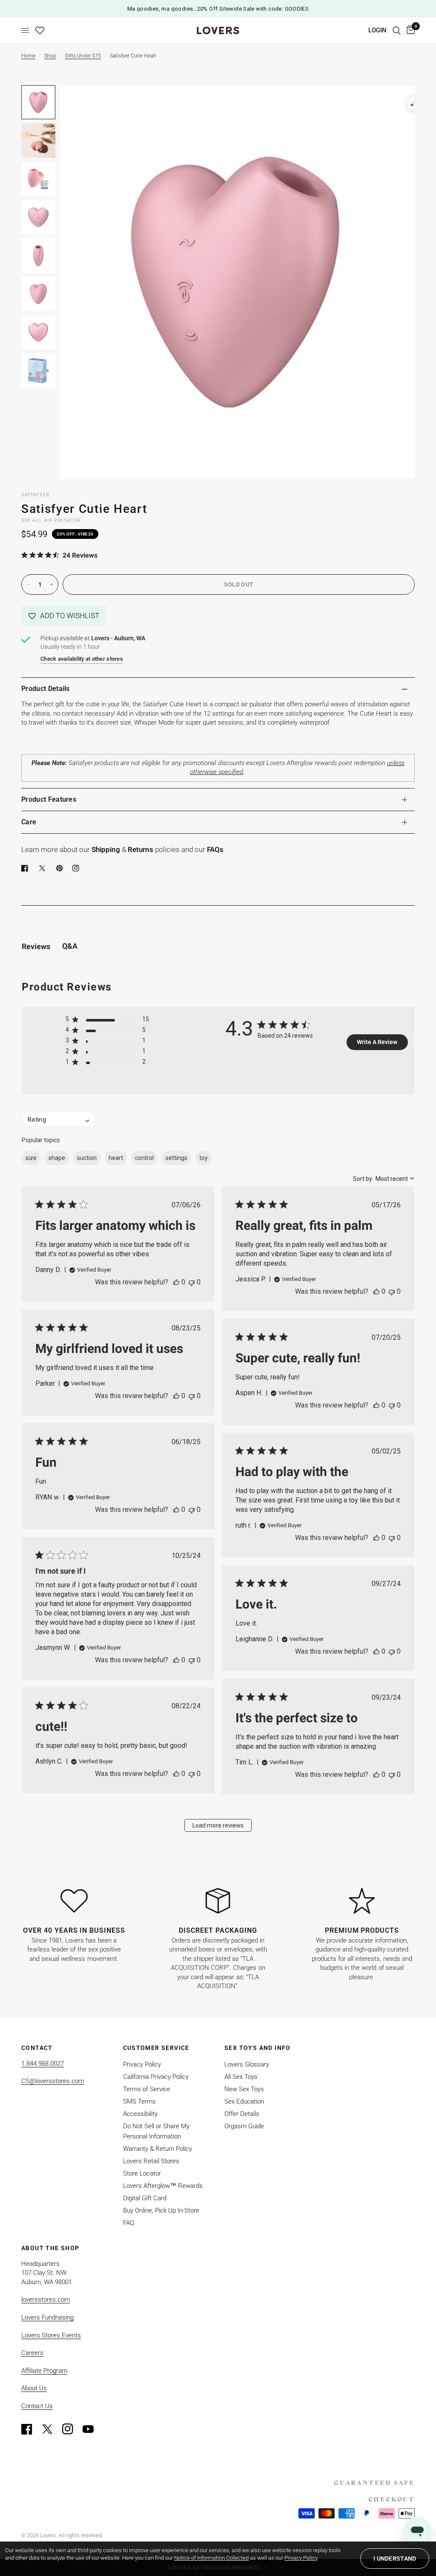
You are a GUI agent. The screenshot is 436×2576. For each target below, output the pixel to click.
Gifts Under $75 (83, 56)
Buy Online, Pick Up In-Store (161, 2210)
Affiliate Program (44, 2371)
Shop (50, 56)
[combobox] (384, 1179)
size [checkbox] (31, 1158)
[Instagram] (72, 2429)
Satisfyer (35, 495)
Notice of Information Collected (211, 2558)
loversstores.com (46, 2300)
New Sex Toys (244, 2089)
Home (28, 56)
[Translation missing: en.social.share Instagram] (77, 868)
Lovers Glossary (247, 2064)
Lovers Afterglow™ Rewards (163, 2186)
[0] (409, 30)
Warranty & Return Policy (158, 2149)
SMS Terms (139, 2101)
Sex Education (244, 2101)
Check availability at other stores (82, 659)
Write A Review (377, 1042)
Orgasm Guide (244, 2126)
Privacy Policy (142, 2064)
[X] (44, 868)
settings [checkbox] (176, 1158)
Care (29, 822)
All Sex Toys (241, 2077)
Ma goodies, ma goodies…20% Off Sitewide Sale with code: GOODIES (218, 9)
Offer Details (242, 2114)
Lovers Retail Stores (151, 2161)
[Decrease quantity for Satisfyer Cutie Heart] (28, 584)
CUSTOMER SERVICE (156, 2048)
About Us (34, 2388)
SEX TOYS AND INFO (258, 2048)
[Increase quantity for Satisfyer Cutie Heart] (52, 584)
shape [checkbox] (57, 1158)
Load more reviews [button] (218, 1825)
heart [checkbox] (116, 1158)
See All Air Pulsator (51, 520)
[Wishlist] (40, 30)
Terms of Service (147, 2089)
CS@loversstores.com (53, 2081)
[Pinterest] (61, 868)
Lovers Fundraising (47, 2317)
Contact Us (37, 2406)
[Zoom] (414, 103)
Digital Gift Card (145, 2198)
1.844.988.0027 (43, 2064)
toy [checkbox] (204, 1158)
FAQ (129, 2223)
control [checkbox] (144, 1158)
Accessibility (140, 2114)
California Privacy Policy (156, 2077)
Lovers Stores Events (51, 2335)
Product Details (46, 689)
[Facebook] (26, 868)
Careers (32, 2353)
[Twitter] (51, 2429)
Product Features (49, 799)
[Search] (397, 30)
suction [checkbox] (87, 1158)
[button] (64, 616)
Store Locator (142, 2173)
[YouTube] (92, 2429)
